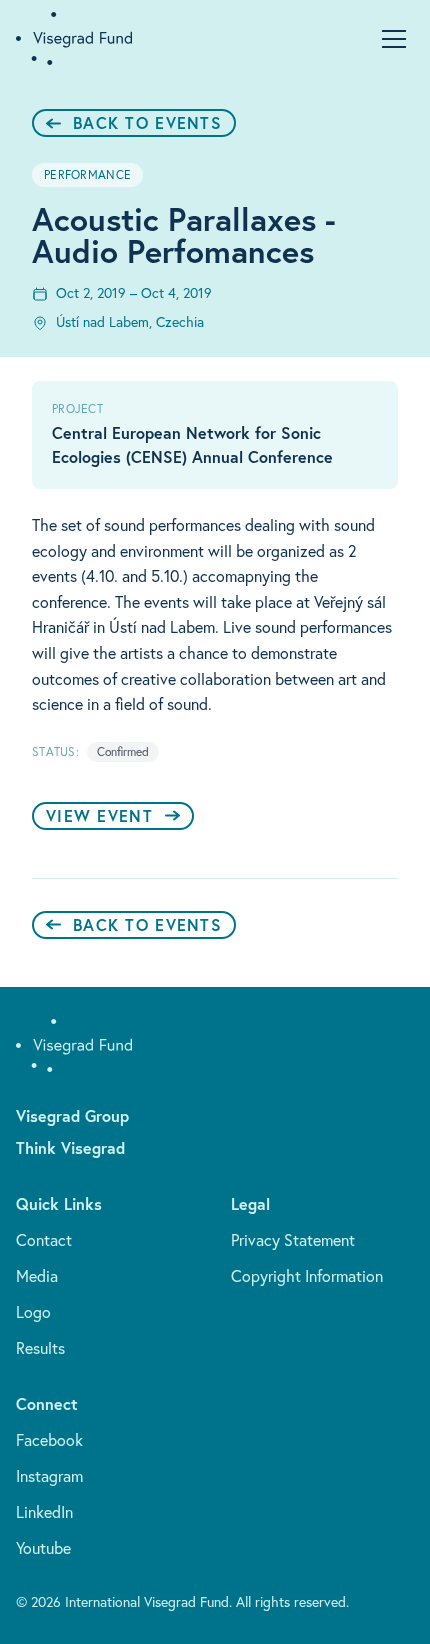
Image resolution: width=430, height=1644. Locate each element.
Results (40, 1348)
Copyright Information (307, 1276)
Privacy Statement (293, 1240)
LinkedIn (44, 1512)
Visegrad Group (72, 1115)
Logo (33, 1312)
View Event (99, 815)
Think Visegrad (70, 1147)
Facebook (49, 1440)
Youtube (43, 1548)
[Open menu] (394, 39)
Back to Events (147, 122)
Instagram (49, 1476)
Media (37, 1276)
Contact (44, 1240)
